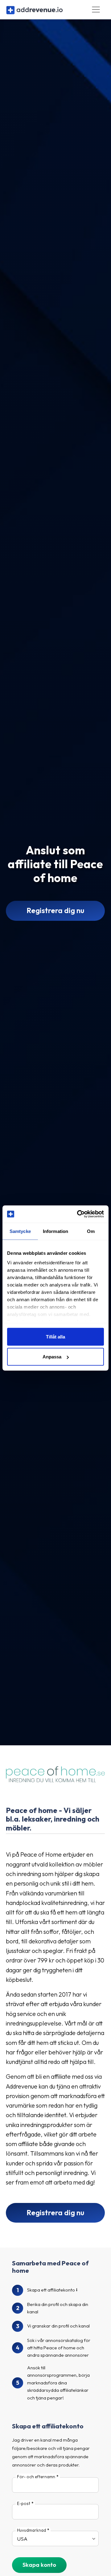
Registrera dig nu (55, 910)
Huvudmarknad (31, 2530)
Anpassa (52, 1357)
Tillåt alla (55, 1336)
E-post (24, 2503)
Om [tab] (91, 1231)
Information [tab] (55, 1231)
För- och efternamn (36, 2477)
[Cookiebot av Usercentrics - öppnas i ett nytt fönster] (78, 1214)
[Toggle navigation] (96, 10)
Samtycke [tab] (20, 1231)
